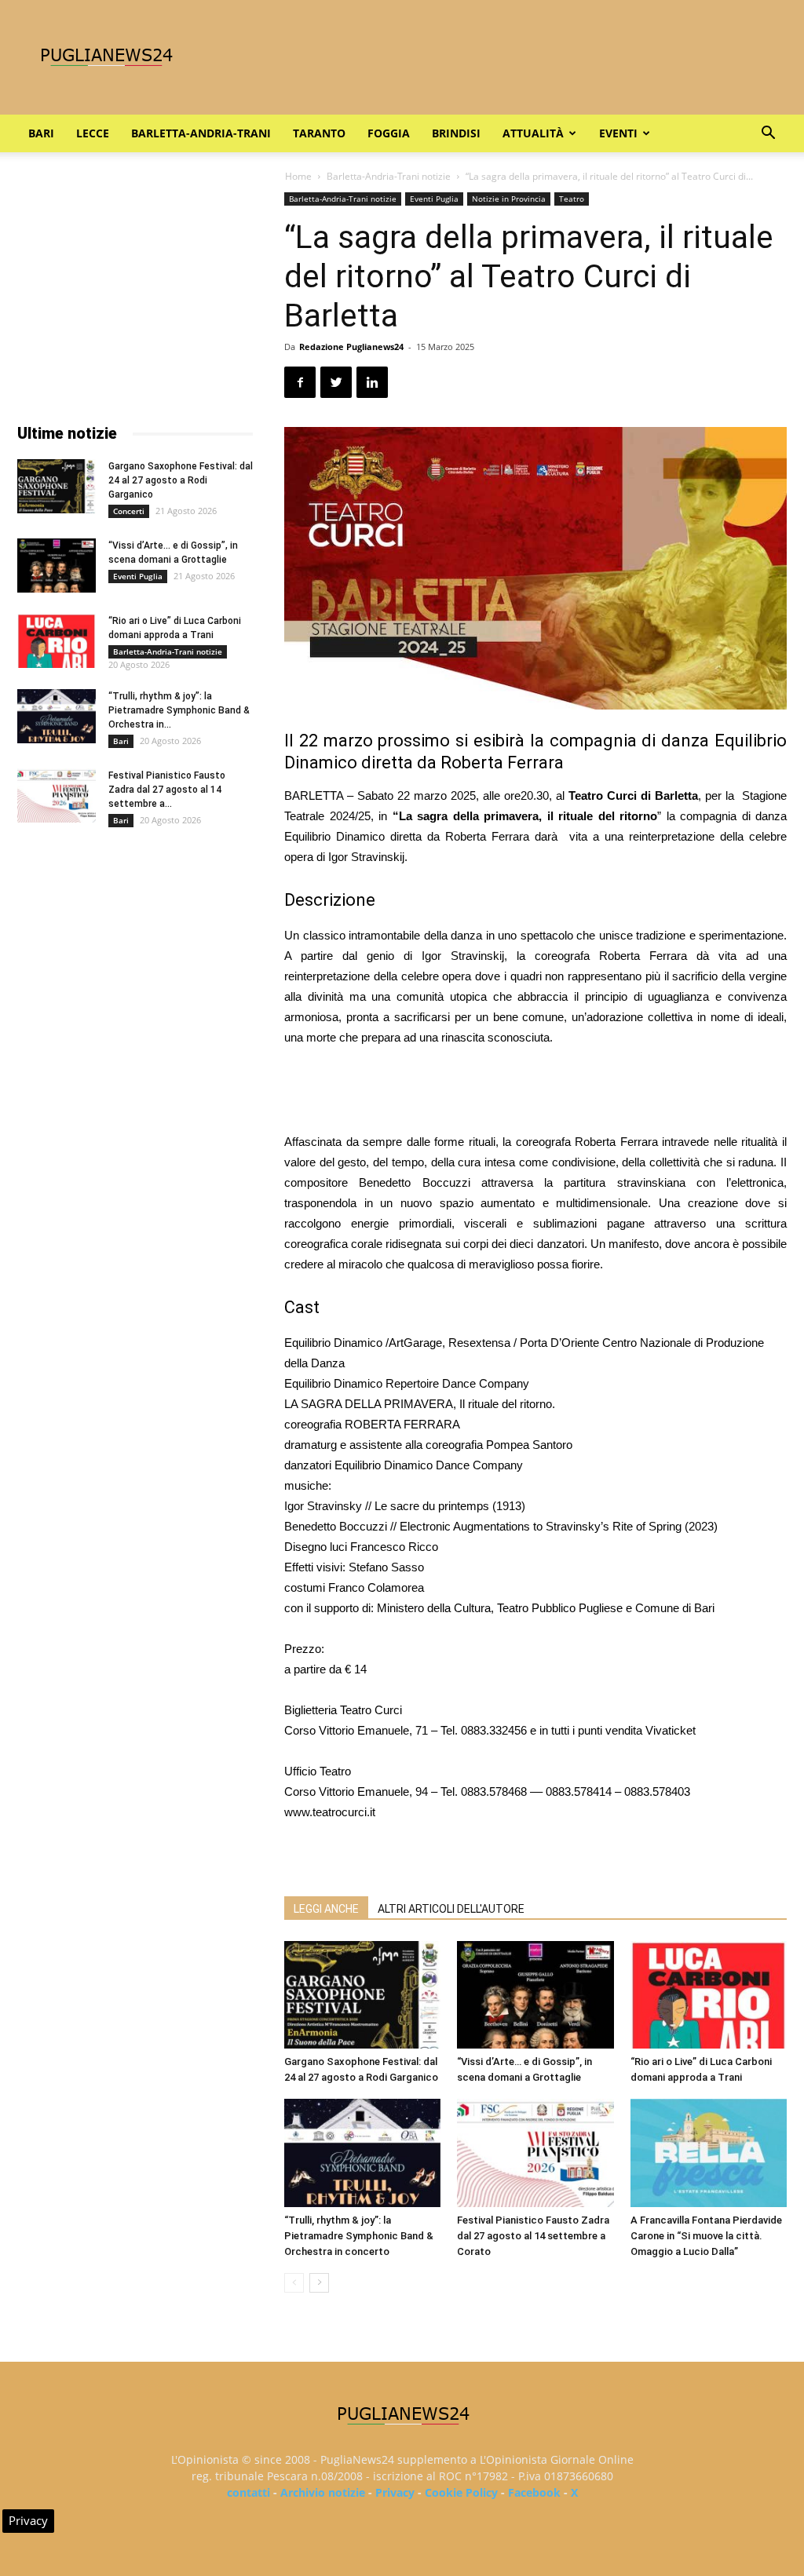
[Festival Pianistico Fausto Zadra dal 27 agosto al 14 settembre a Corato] (535, 2153)
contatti (249, 2492)
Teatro (572, 199)
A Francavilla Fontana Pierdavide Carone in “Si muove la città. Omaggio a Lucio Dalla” (706, 2236)
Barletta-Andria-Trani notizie (389, 176)
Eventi (618, 133)
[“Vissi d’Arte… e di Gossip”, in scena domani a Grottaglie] (535, 1995)
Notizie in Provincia (509, 199)
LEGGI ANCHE (326, 1909)
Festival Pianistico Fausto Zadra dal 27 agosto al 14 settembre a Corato (533, 2236)
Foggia (389, 133)
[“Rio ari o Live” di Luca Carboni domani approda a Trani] (709, 1995)
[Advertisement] (535, 1092)
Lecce (93, 133)
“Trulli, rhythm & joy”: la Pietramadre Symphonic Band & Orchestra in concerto (359, 2236)
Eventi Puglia (434, 199)
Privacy (395, 2492)
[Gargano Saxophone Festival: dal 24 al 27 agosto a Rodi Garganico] (362, 1995)
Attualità (533, 133)
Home (298, 176)
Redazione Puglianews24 (351, 347)
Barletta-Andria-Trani (201, 133)
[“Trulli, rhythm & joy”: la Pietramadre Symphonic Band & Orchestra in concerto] (362, 2153)
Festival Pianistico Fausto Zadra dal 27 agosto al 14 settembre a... (167, 790)
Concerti (129, 511)
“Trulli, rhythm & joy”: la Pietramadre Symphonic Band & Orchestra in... (179, 710)
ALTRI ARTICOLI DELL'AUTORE (451, 1909)
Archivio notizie (323, 2492)
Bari (41, 133)
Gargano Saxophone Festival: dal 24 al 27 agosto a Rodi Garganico (181, 480)
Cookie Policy (461, 2492)
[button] (768, 135)
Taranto (319, 133)
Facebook (534, 2492)
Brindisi (456, 133)
